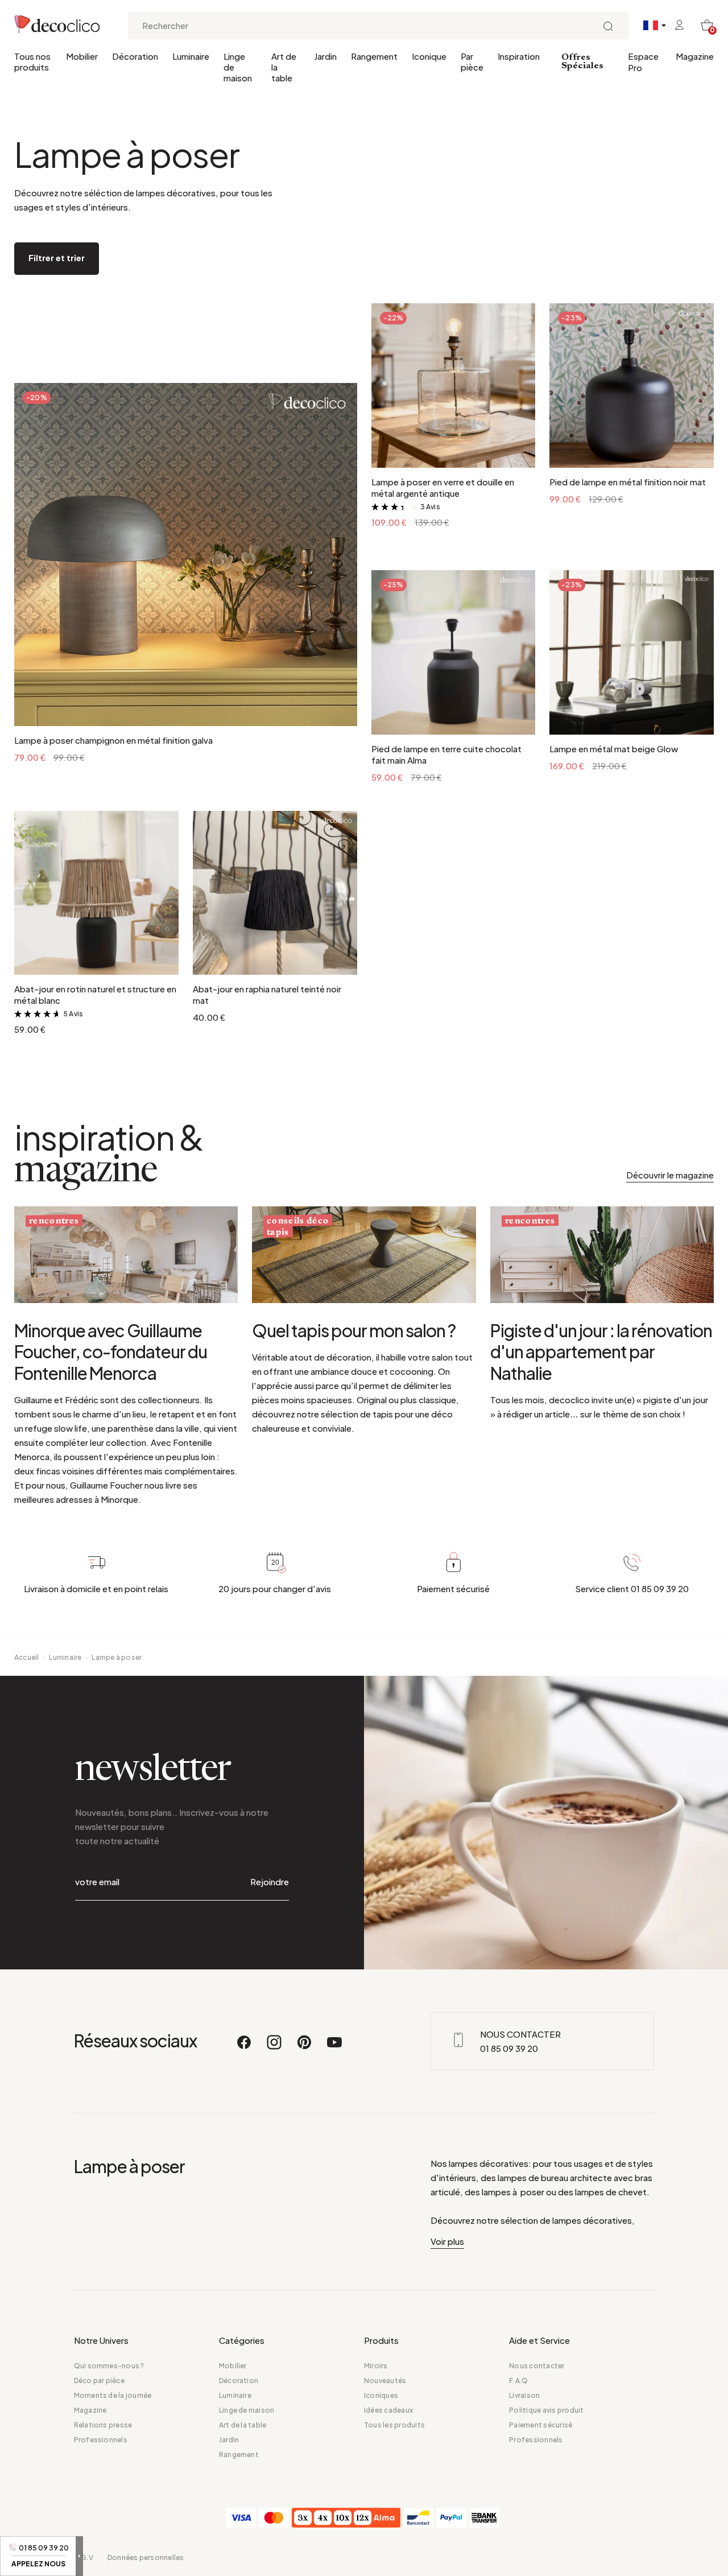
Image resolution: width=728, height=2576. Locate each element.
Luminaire (191, 56)
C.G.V (84, 2558)
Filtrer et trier (57, 257)
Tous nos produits (32, 61)
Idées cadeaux (388, 2410)
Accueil (27, 1657)
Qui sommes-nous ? (109, 2366)
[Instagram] (275, 2047)
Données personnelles (146, 2558)
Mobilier (82, 56)
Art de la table (284, 67)
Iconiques (381, 2395)
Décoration (135, 56)
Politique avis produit (546, 2410)
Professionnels (101, 2440)
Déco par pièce (99, 2381)
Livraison (524, 2395)
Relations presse (103, 2425)
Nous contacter (537, 2366)
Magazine (695, 56)
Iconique (429, 56)
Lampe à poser (117, 1657)
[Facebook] (245, 2047)
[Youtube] (334, 2047)
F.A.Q (518, 2381)
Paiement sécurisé (541, 2425)
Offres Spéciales (582, 62)
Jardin (325, 56)
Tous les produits (394, 2425)
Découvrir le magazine (670, 1175)
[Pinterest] (305, 2047)
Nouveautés (385, 2381)
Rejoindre (270, 1881)
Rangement (374, 56)
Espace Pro (643, 62)
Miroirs (376, 2366)
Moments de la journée (113, 2395)
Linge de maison (238, 67)
